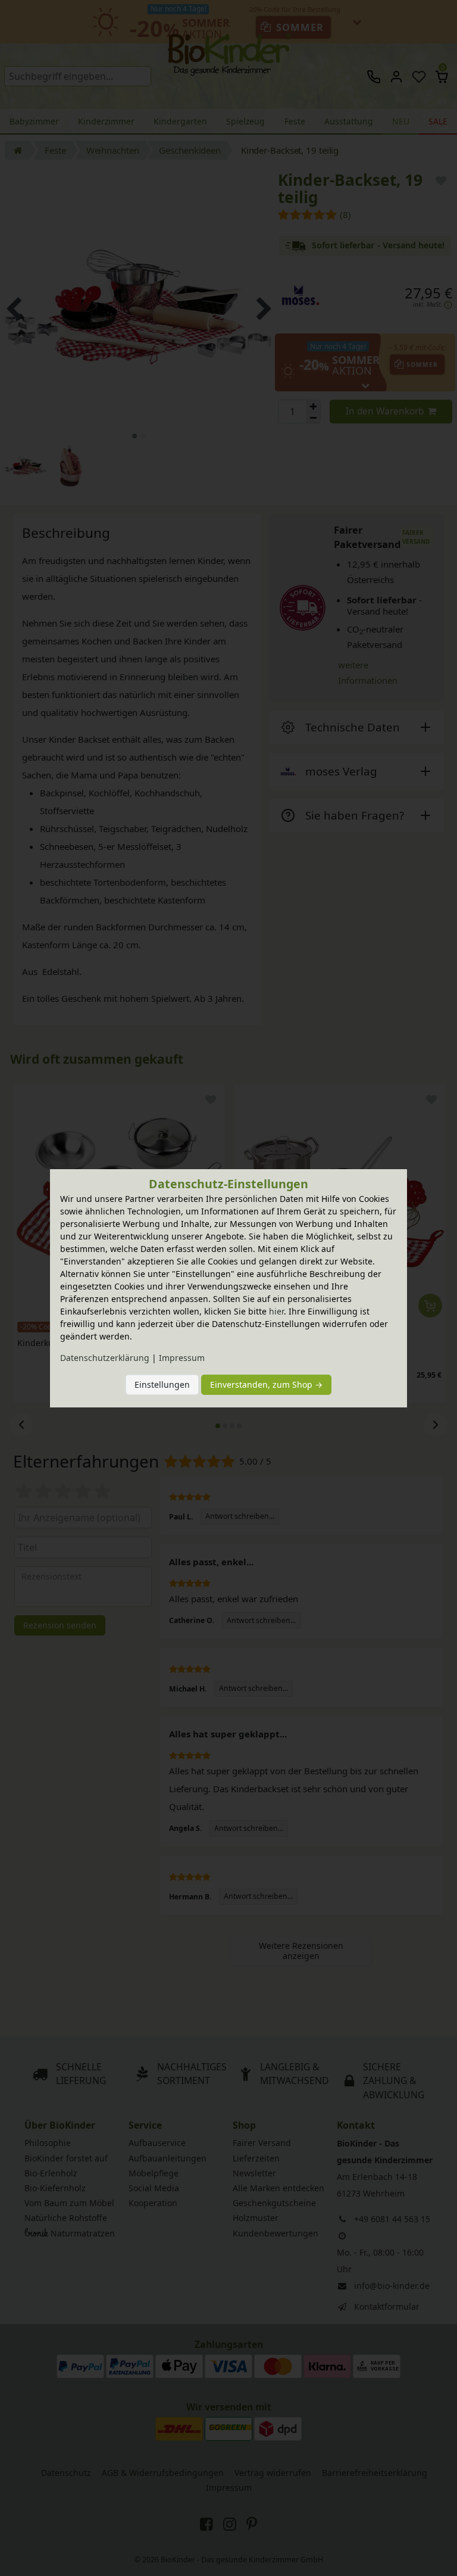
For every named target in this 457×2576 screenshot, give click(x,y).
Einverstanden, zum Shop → (266, 1384)
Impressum (182, 1358)
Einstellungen (162, 1384)
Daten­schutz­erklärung (105, 1358)
